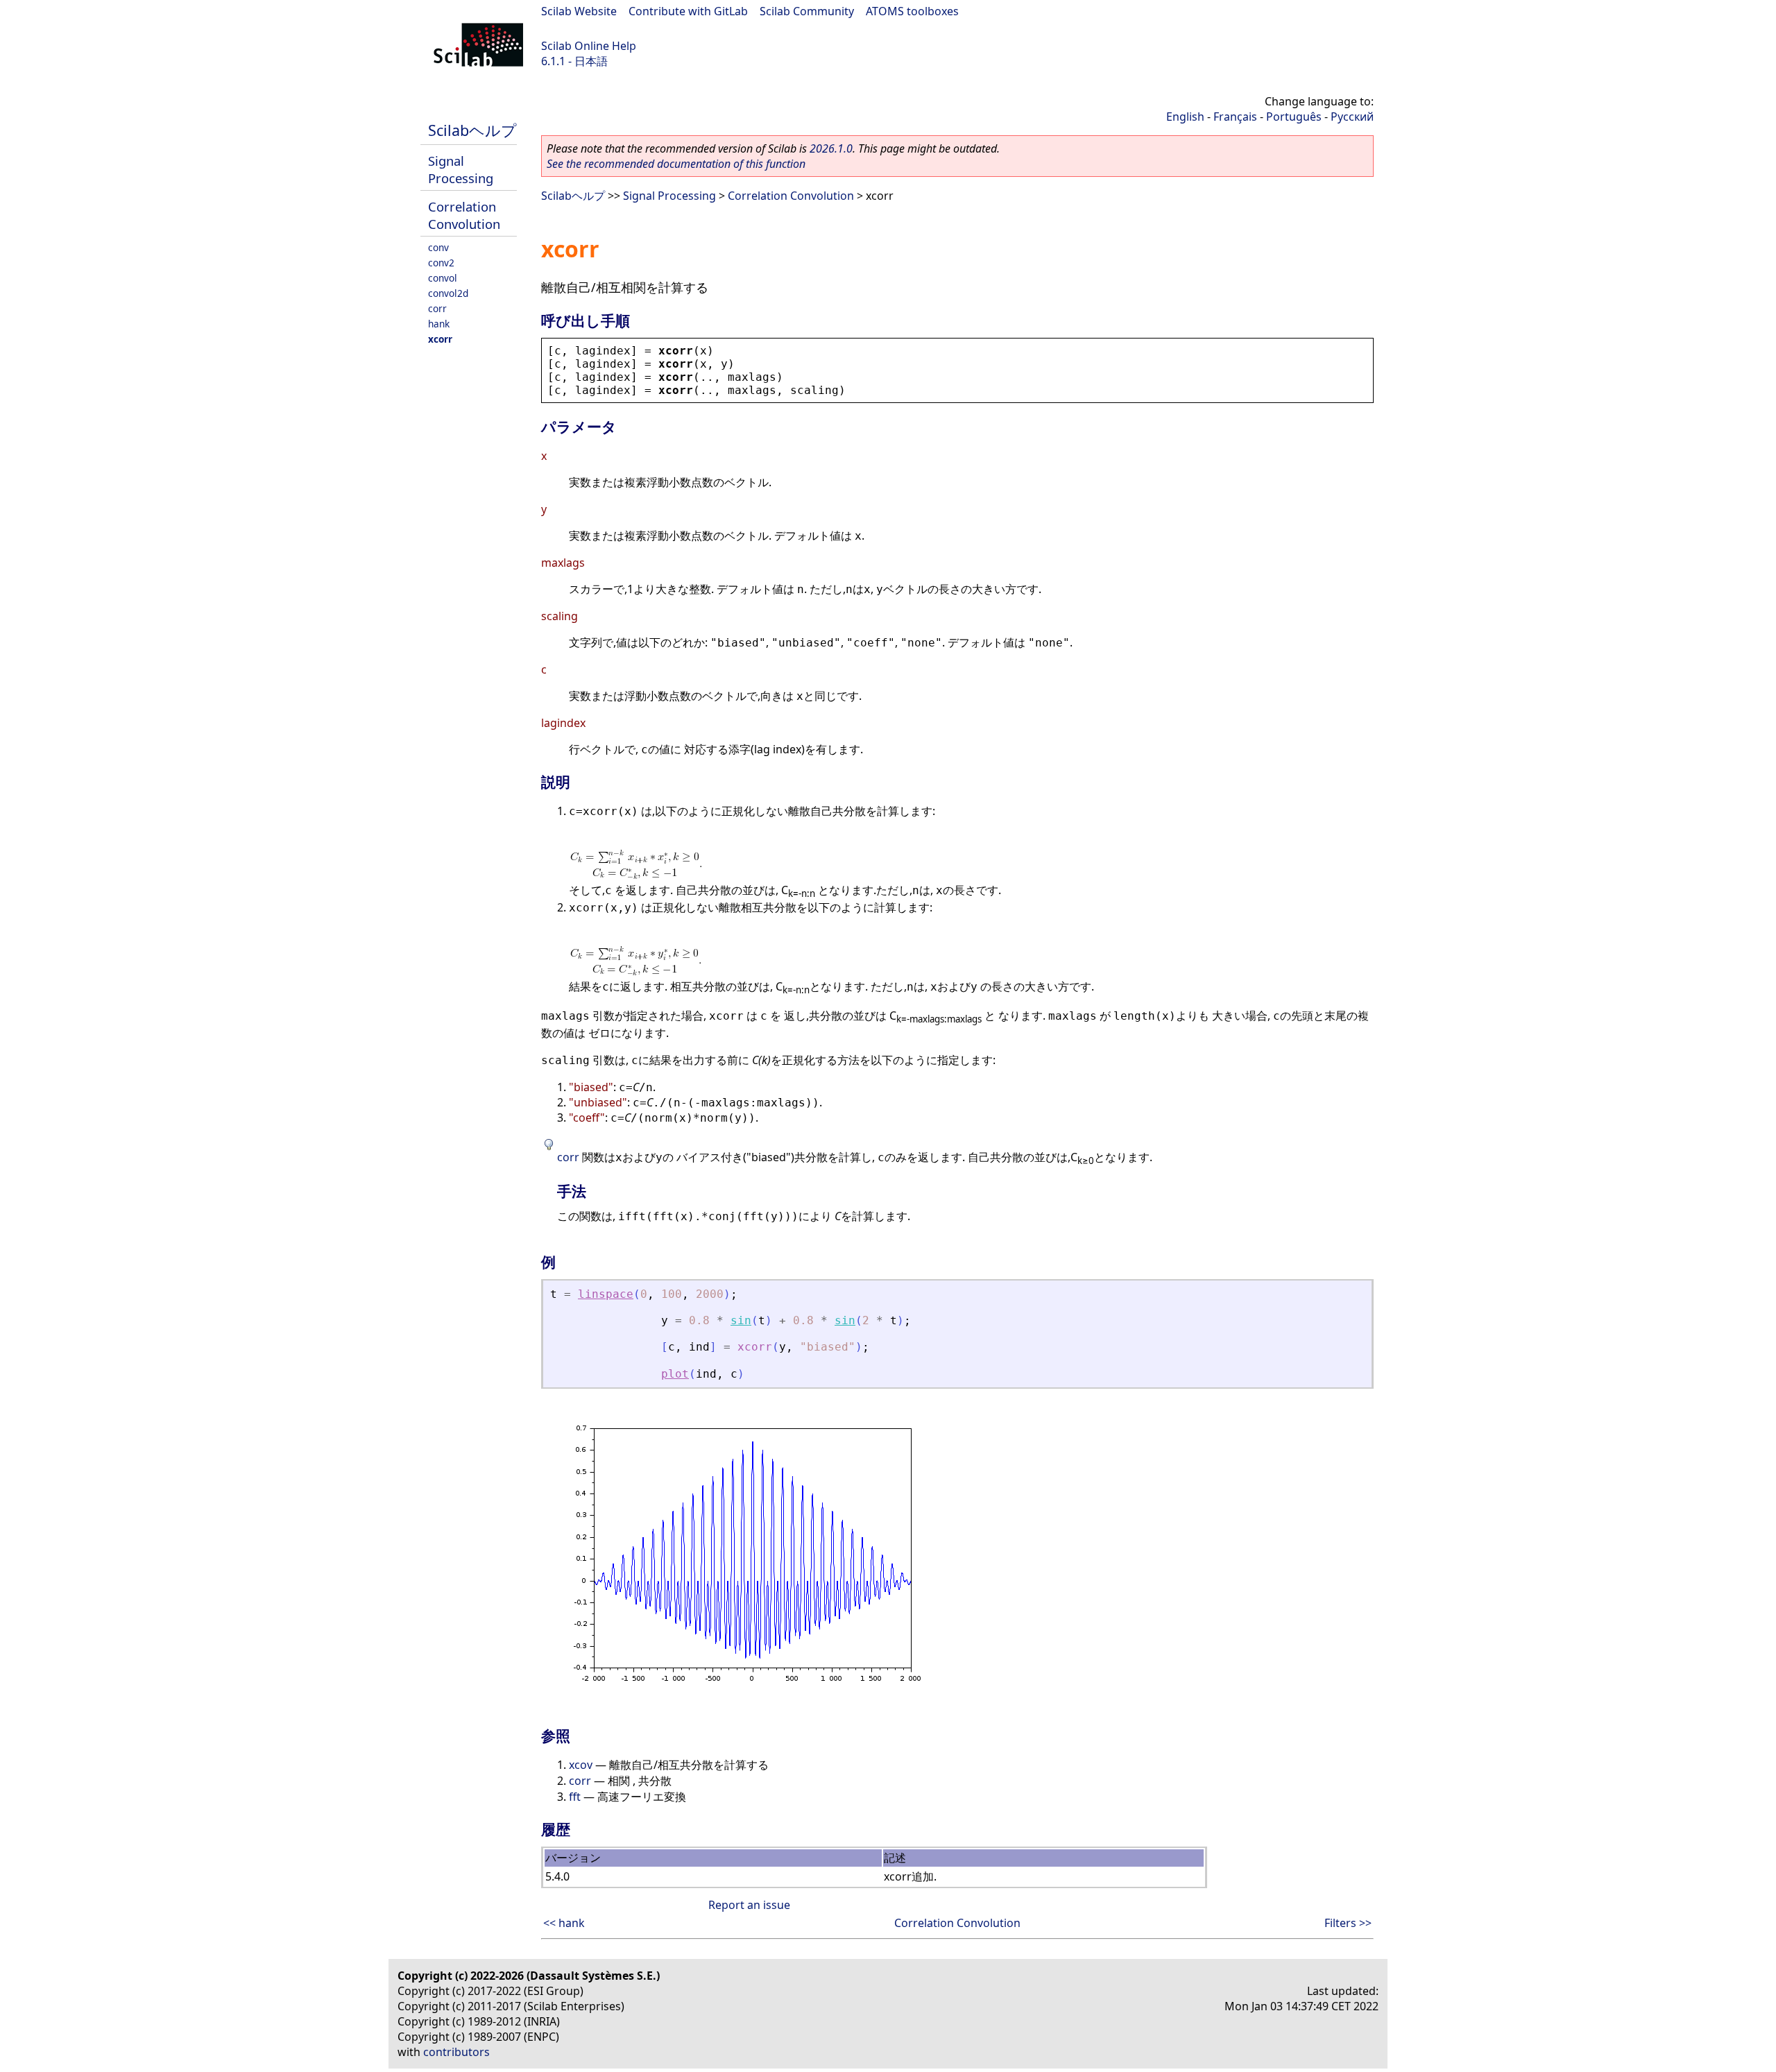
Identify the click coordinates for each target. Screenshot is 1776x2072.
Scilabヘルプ (472, 130)
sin (741, 1320)
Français (1235, 117)
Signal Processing (461, 169)
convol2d (448, 293)
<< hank (564, 1923)
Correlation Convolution (464, 215)
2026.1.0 (831, 148)
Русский (1352, 117)
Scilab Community (807, 11)
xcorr (440, 339)
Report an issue (749, 1905)
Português (1294, 117)
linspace (606, 1294)
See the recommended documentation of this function (676, 164)
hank (439, 324)
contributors (456, 2052)
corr (437, 308)
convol (443, 278)
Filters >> (1348, 1923)
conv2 (441, 263)
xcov (581, 1765)
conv (438, 247)
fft (575, 1797)
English (1185, 117)
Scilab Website (579, 11)
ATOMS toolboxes (912, 11)
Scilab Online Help (589, 46)
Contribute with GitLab (688, 11)
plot (675, 1374)
